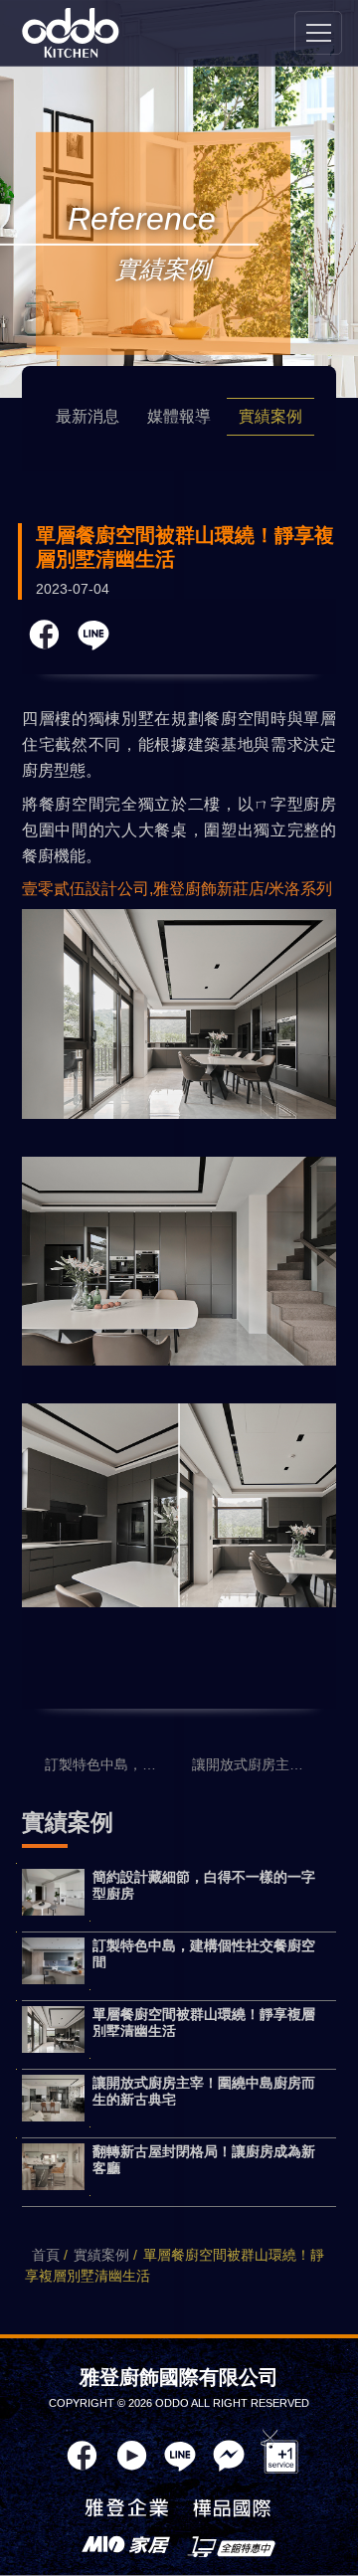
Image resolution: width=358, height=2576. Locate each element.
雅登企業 (126, 2510)
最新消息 (88, 416)
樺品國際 (232, 2510)
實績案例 (270, 416)
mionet (232, 2546)
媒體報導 (179, 416)
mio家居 (126, 2546)
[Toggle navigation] (318, 33)
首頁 (46, 2255)
